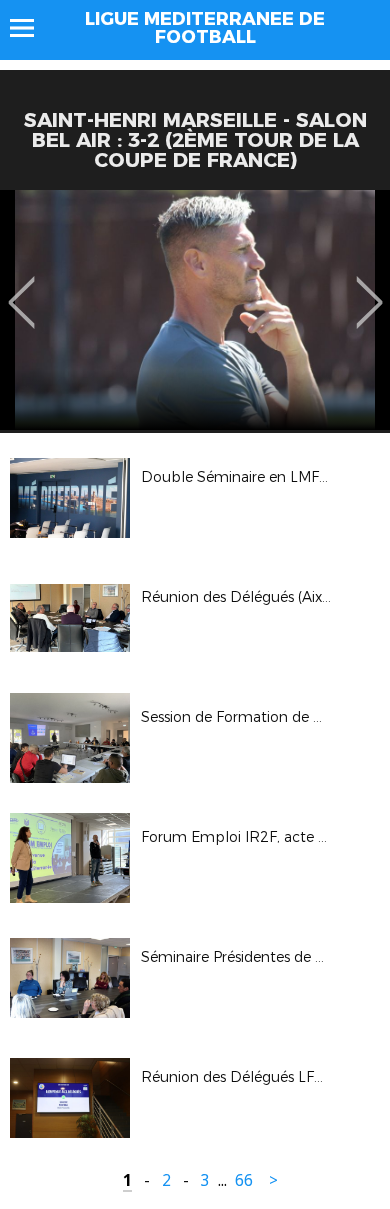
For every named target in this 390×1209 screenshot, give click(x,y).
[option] (195, 310)
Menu (31, 28)
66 (244, 1180)
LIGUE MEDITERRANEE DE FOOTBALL (205, 28)
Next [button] (369, 288)
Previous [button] (21, 288)
